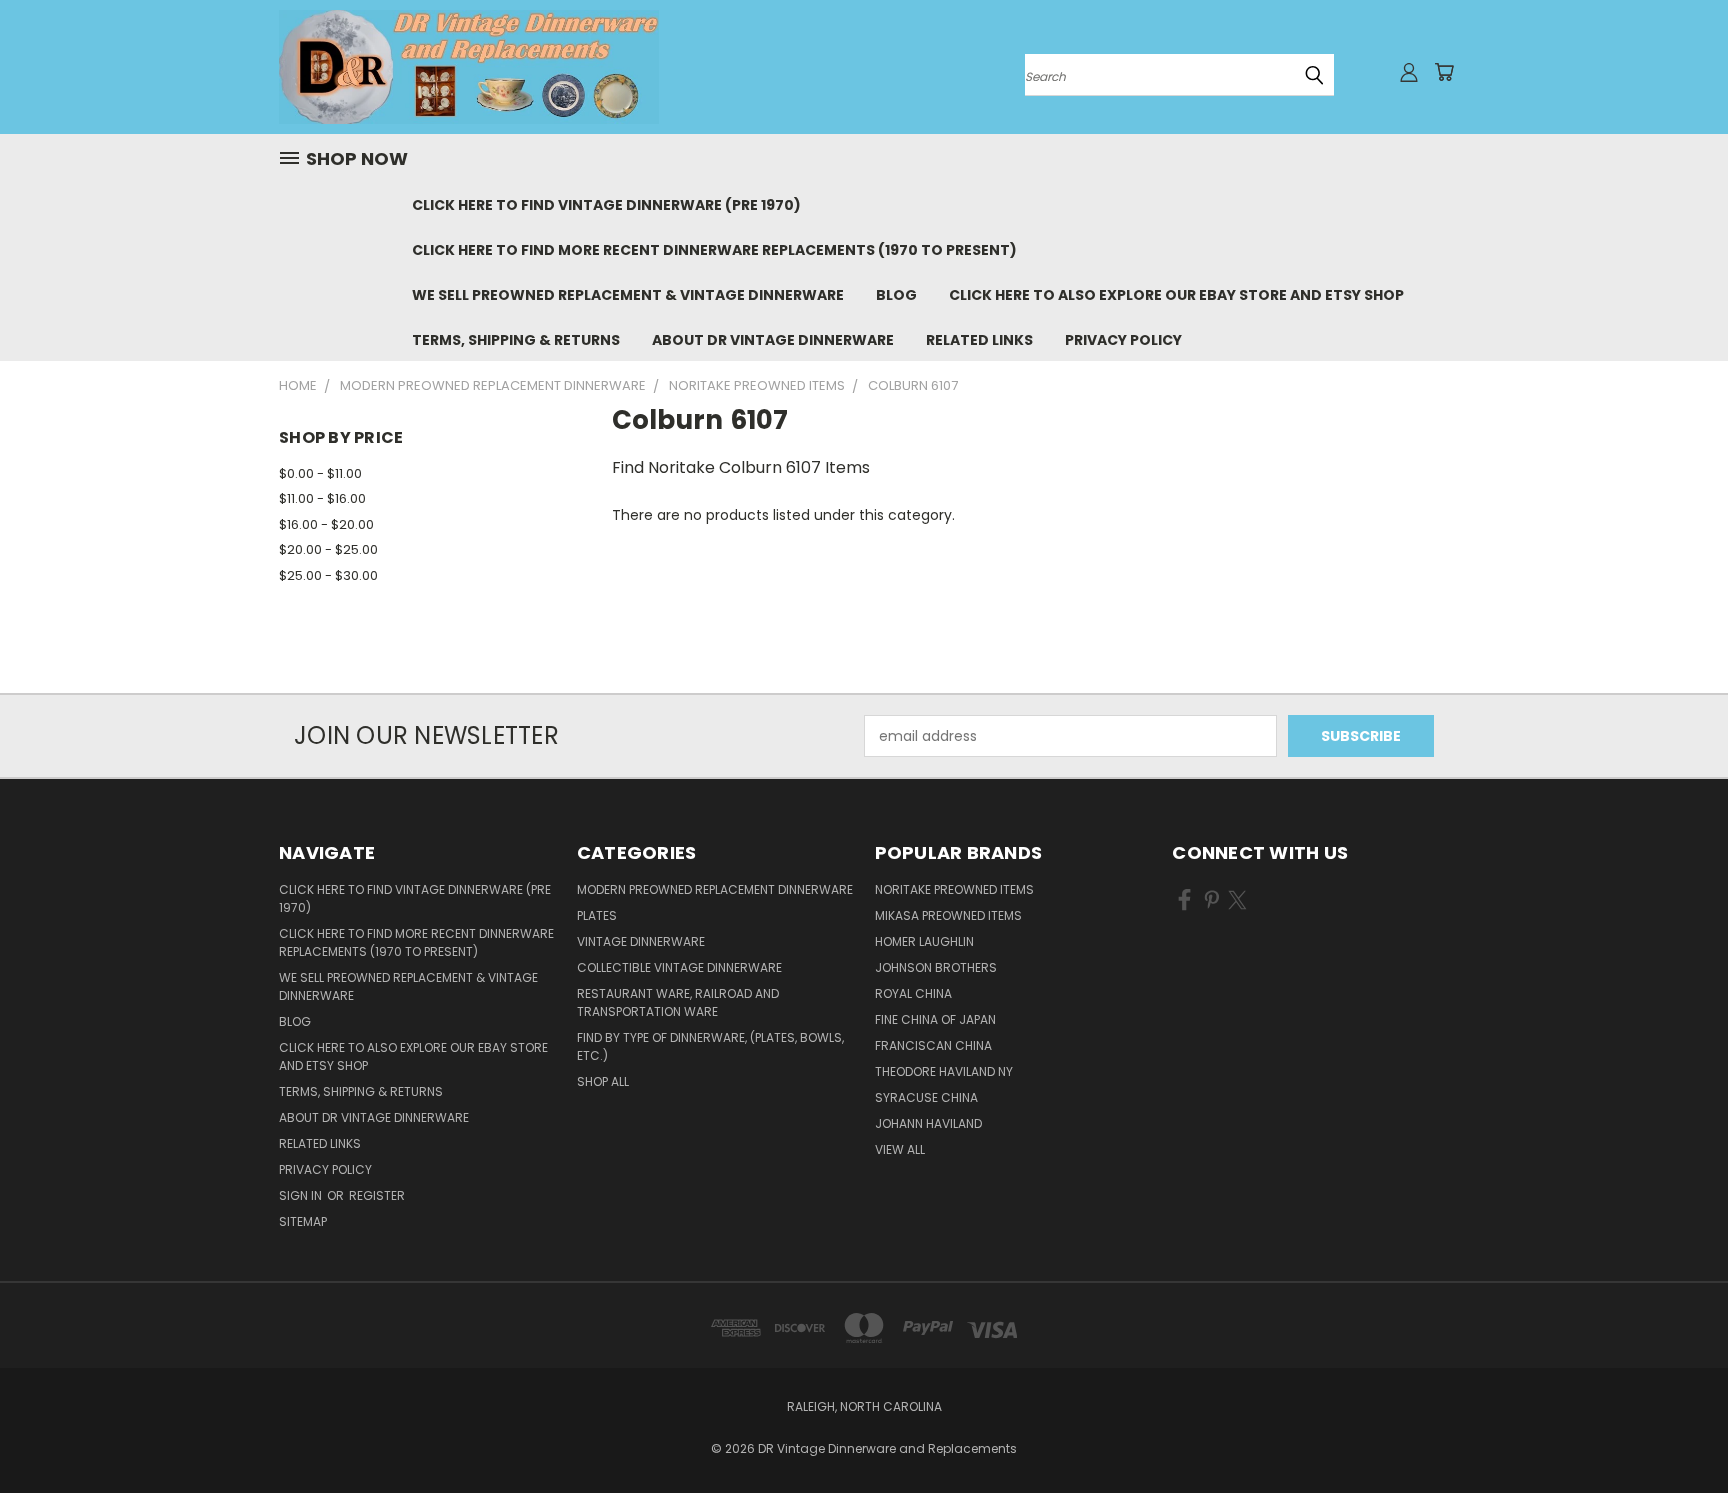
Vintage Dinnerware (641, 941)
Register (377, 1195)
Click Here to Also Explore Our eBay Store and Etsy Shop (1176, 295)
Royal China (913, 993)
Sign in (302, 1195)
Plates (597, 915)
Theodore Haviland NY (944, 1071)
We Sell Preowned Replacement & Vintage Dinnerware (628, 295)
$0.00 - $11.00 (320, 473)
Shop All (603, 1081)
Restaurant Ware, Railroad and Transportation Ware (678, 1002)
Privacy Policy (1123, 340)
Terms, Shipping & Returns (516, 340)
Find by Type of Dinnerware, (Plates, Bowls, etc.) (710, 1046)
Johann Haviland (928, 1123)
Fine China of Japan (935, 1019)
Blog (896, 295)
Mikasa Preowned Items (948, 915)
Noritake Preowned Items (954, 889)
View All (900, 1149)
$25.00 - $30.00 (328, 575)
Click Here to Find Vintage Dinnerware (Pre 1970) (606, 205)
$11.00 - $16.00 (322, 498)
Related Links (979, 340)
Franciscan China (933, 1045)
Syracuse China (926, 1097)
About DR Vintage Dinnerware (773, 340)
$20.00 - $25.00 (328, 549)
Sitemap (303, 1221)
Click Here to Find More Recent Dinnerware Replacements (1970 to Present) (714, 250)
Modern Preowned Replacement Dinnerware (715, 889)
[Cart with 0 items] (1444, 72)
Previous (1675, 1430)
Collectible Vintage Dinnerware (679, 967)
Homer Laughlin (924, 941)
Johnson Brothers (936, 967)
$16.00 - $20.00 (326, 524)
